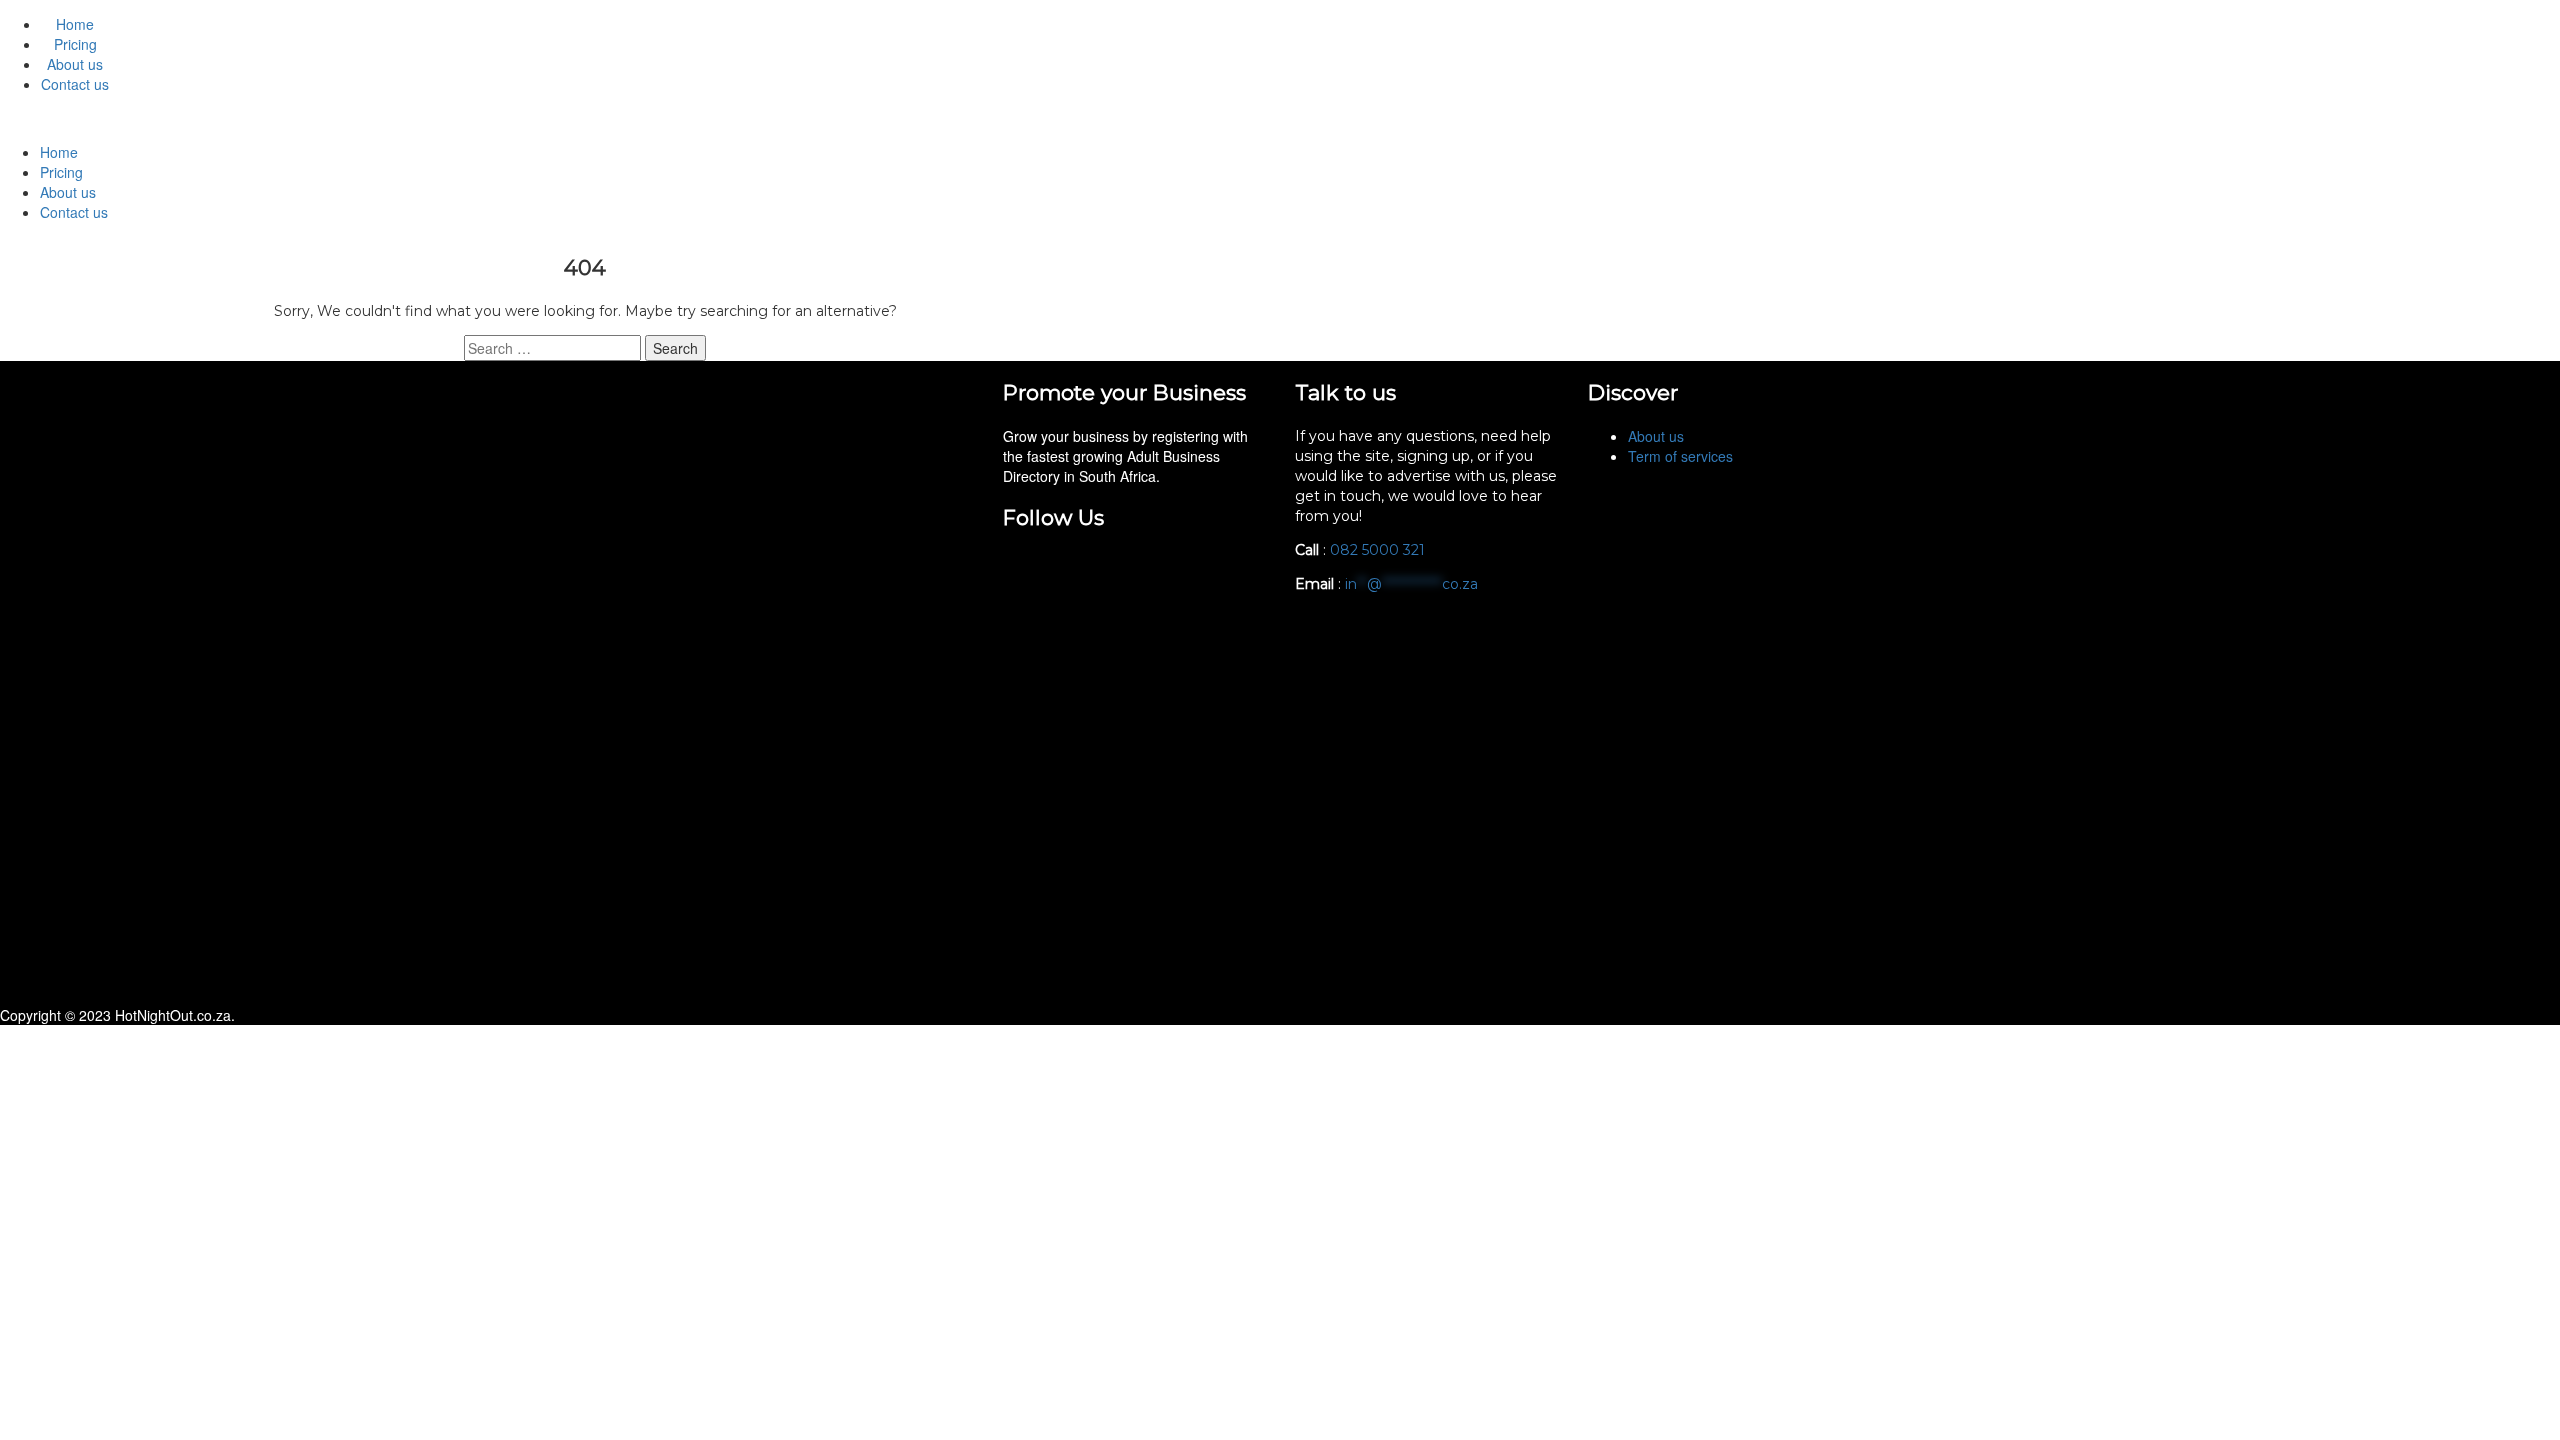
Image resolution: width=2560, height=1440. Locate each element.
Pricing (75, 44)
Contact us (75, 84)
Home (75, 24)
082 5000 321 (1379, 550)
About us (75, 64)
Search (675, 348)
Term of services (1680, 456)
